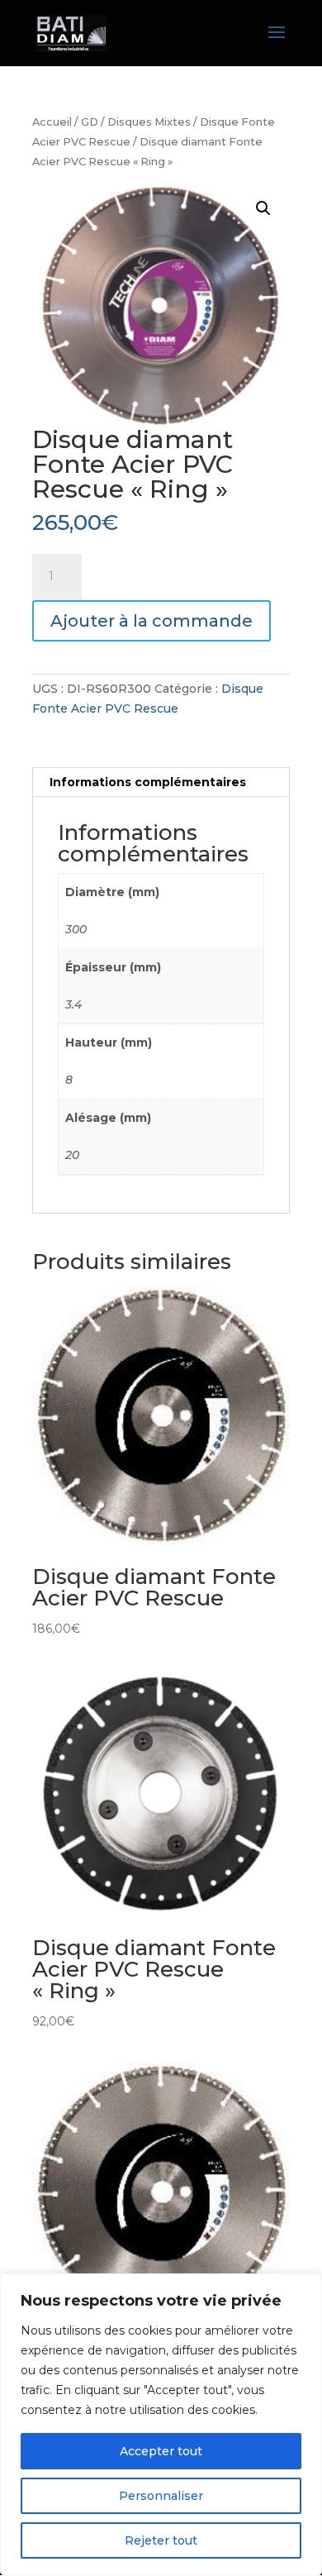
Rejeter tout (161, 2540)
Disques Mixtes (149, 122)
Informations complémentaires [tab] (148, 782)
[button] (263, 208)
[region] (161, 2425)
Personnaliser (161, 2496)
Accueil (52, 122)
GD (90, 122)
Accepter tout (161, 2451)
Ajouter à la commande (152, 621)
